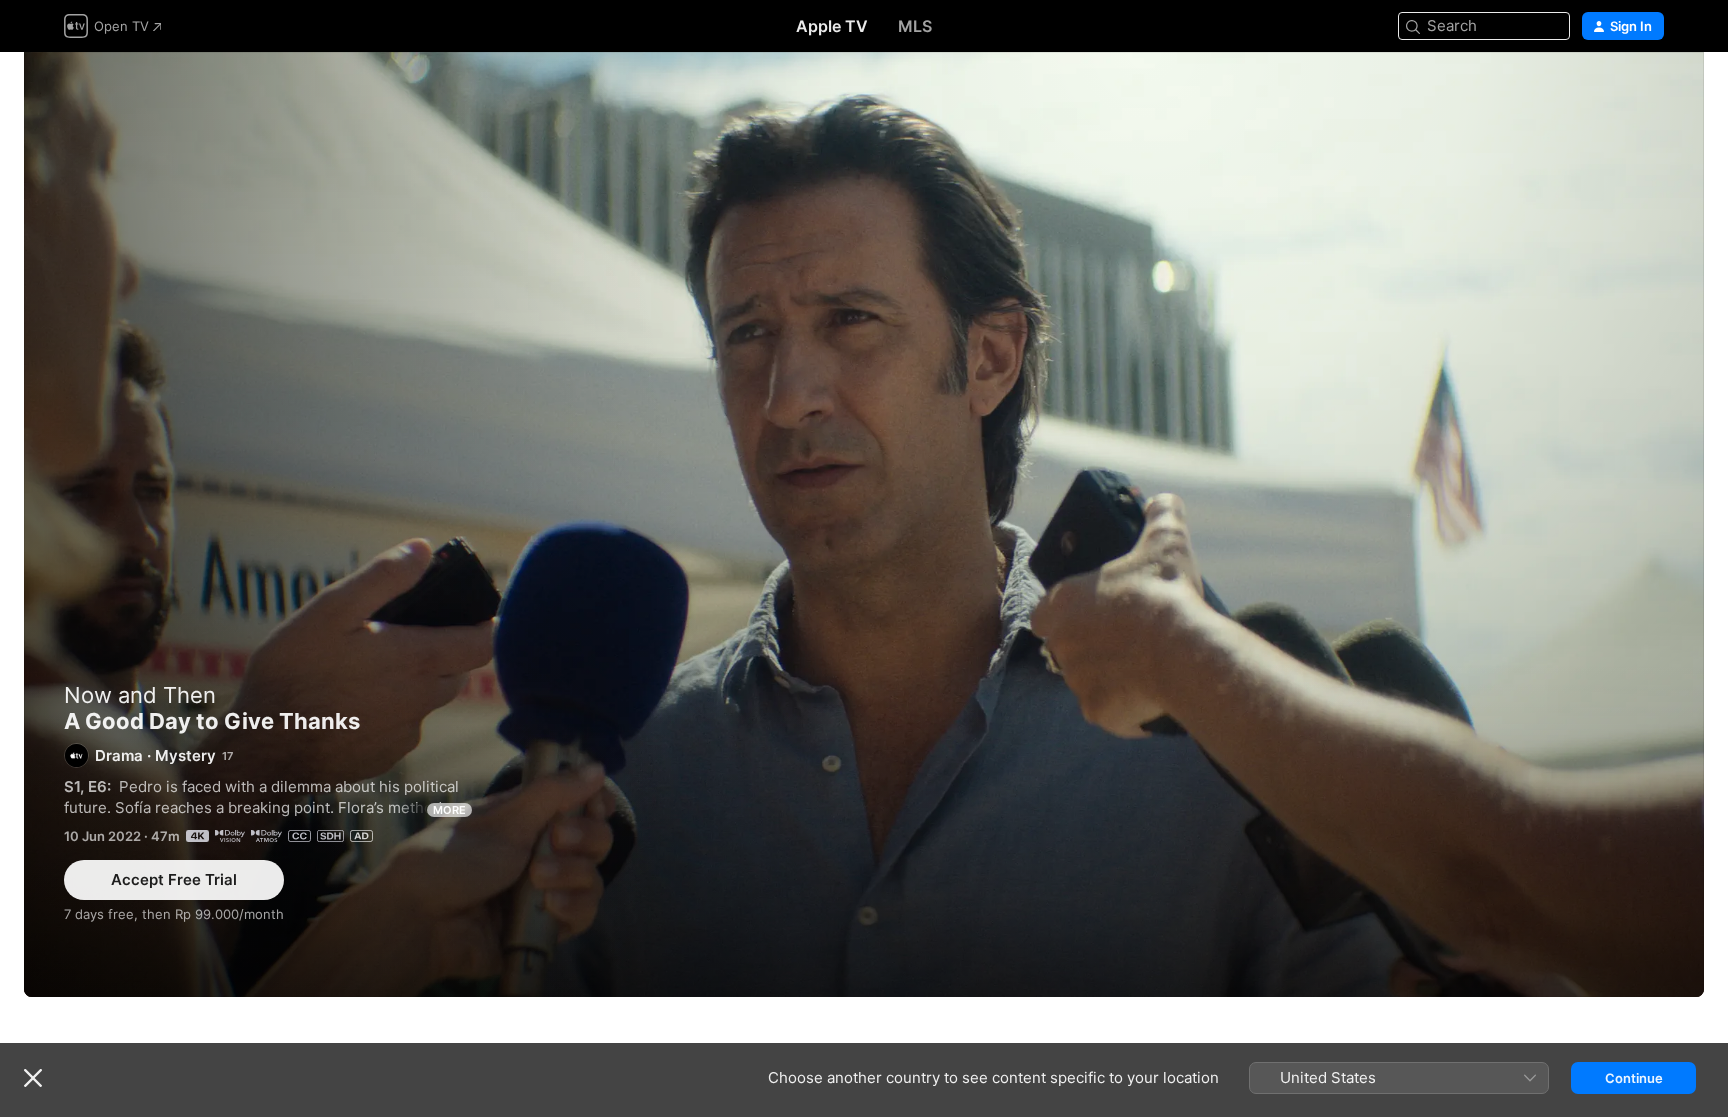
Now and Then (140, 695)
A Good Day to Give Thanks (864, 524)
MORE (449, 810)
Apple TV (832, 26)
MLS (915, 26)
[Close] (33, 1078)
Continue (1634, 1078)
